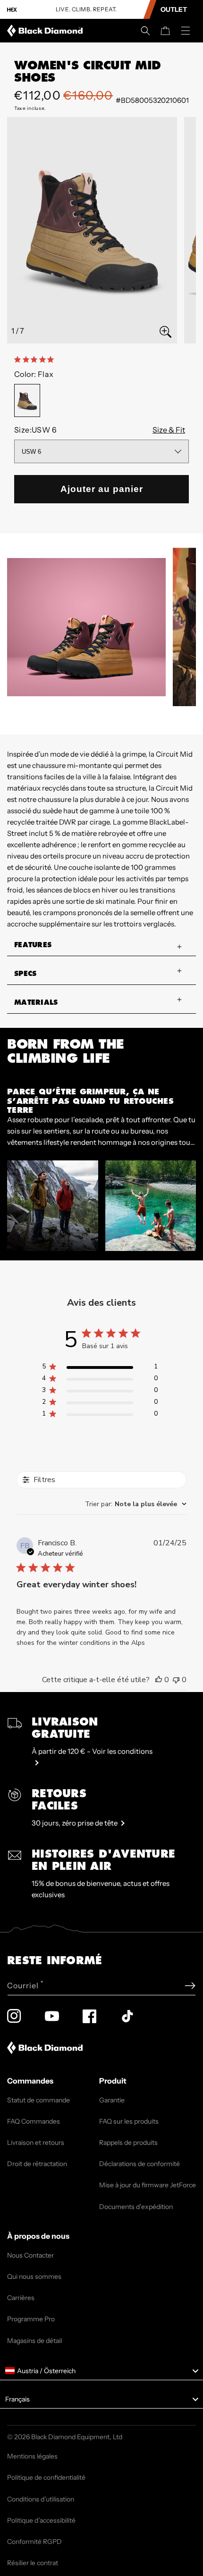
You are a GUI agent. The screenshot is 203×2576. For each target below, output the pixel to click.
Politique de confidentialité (46, 2477)
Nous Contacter (30, 2255)
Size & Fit (169, 430)
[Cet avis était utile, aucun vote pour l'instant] (159, 1680)
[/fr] (47, 31)
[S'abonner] (190, 1986)
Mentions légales (32, 2456)
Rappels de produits (128, 2142)
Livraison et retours (36, 2142)
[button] (145, 31)
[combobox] (136, 1504)
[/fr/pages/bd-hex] (12, 10)
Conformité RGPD (34, 2542)
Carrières (21, 2298)
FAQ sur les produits (129, 2121)
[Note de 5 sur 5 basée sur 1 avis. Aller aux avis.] (36, 359)
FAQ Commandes (34, 2121)
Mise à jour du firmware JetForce (148, 2185)
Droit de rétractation (37, 2164)
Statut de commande (38, 2100)
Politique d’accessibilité (41, 2520)
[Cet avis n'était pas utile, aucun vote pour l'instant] (176, 1680)
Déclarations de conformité (140, 2164)
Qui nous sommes (34, 2276)
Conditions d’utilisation (41, 2499)
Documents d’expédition (136, 2207)
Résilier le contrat (33, 2563)
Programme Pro (31, 2319)
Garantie (112, 2100)
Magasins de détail (34, 2341)
